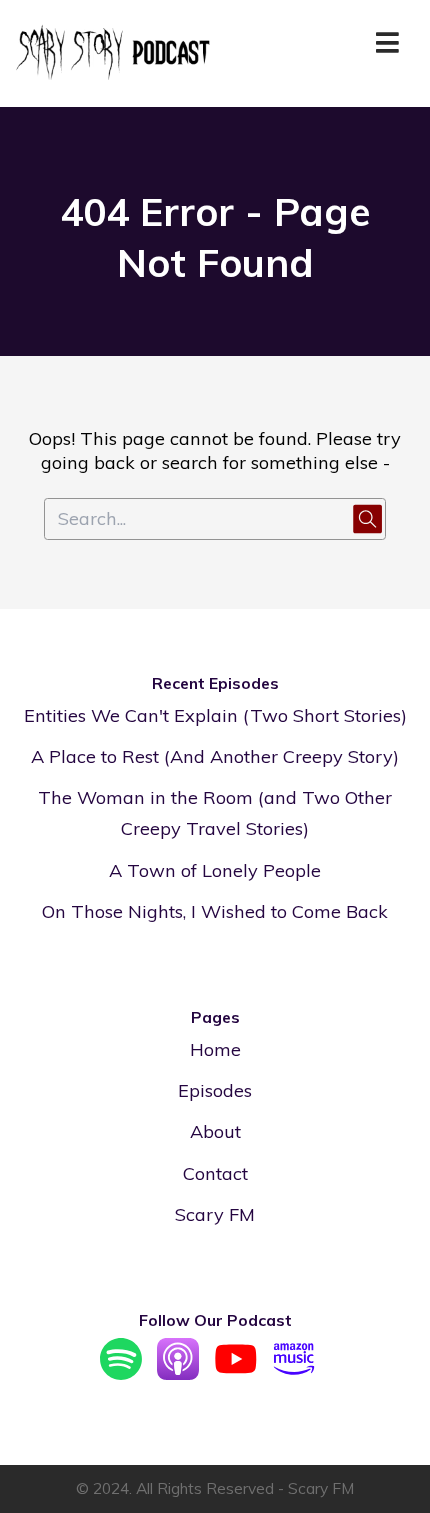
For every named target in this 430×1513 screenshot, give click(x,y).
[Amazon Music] (294, 1373)
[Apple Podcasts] (178, 1373)
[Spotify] (121, 1373)
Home (215, 1049)
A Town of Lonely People (215, 870)
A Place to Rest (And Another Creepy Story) (215, 756)
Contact (215, 1173)
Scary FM (215, 1214)
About (215, 1131)
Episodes (215, 1090)
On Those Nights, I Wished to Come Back (215, 911)
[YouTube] (236, 1373)
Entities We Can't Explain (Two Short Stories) (215, 715)
